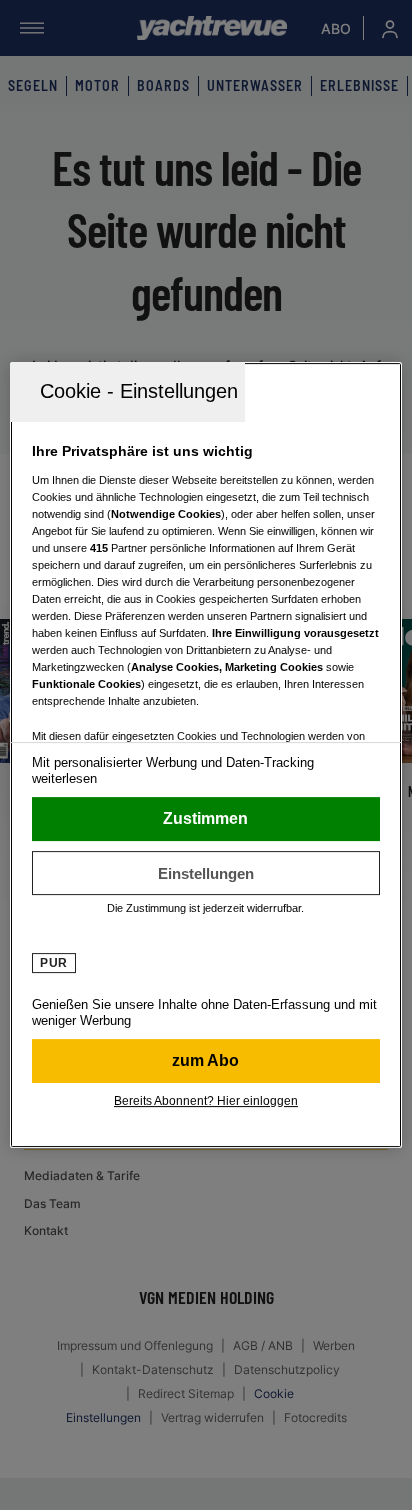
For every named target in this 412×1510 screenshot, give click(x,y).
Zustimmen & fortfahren (205, 819)
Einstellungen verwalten (205, 873)
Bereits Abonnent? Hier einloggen (206, 1101)
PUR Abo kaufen (205, 1061)
